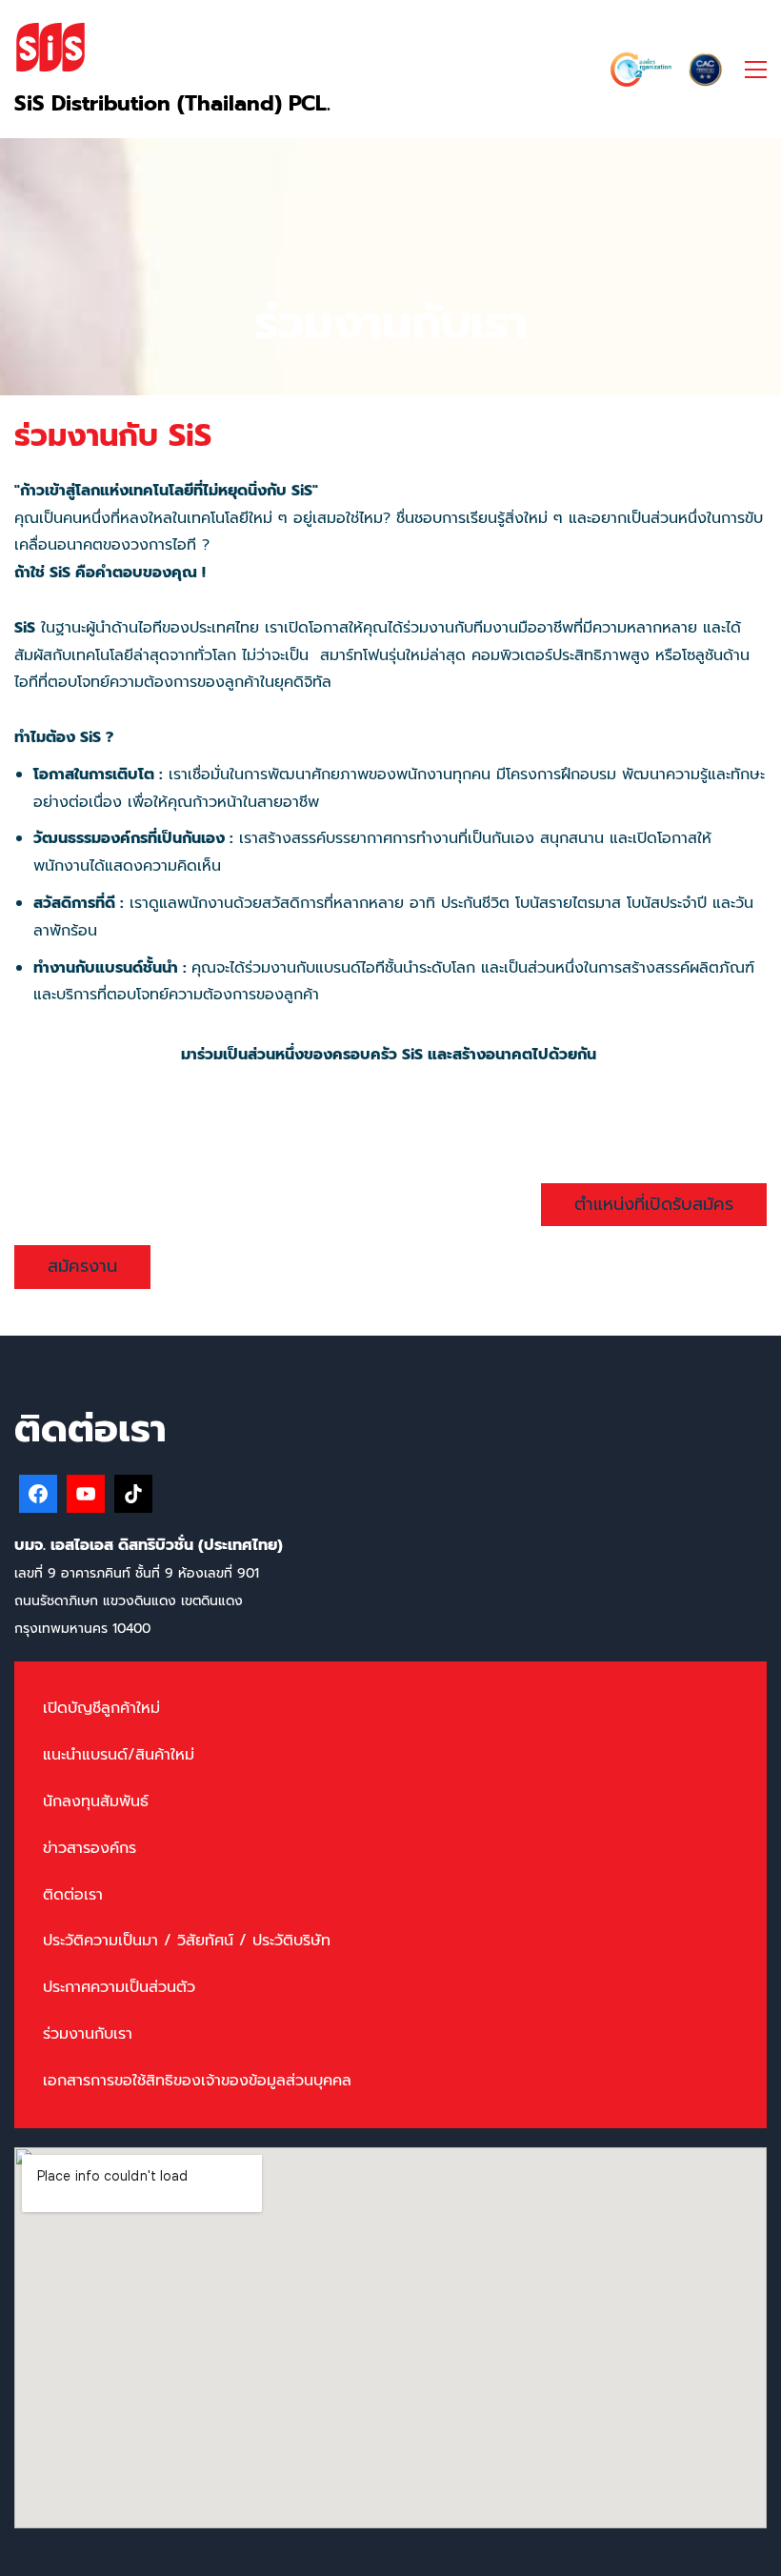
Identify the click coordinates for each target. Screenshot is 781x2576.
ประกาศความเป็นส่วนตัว (119, 1987)
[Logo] (50, 46)
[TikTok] (133, 1494)
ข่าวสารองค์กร (90, 1848)
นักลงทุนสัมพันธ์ (96, 1801)
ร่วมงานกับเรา (88, 2034)
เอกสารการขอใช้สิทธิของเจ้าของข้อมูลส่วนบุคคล (197, 2081)
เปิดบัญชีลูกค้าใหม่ (101, 1708)
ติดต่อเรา (73, 1895)
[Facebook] (38, 1494)
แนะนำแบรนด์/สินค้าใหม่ (119, 1755)
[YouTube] (86, 1494)
